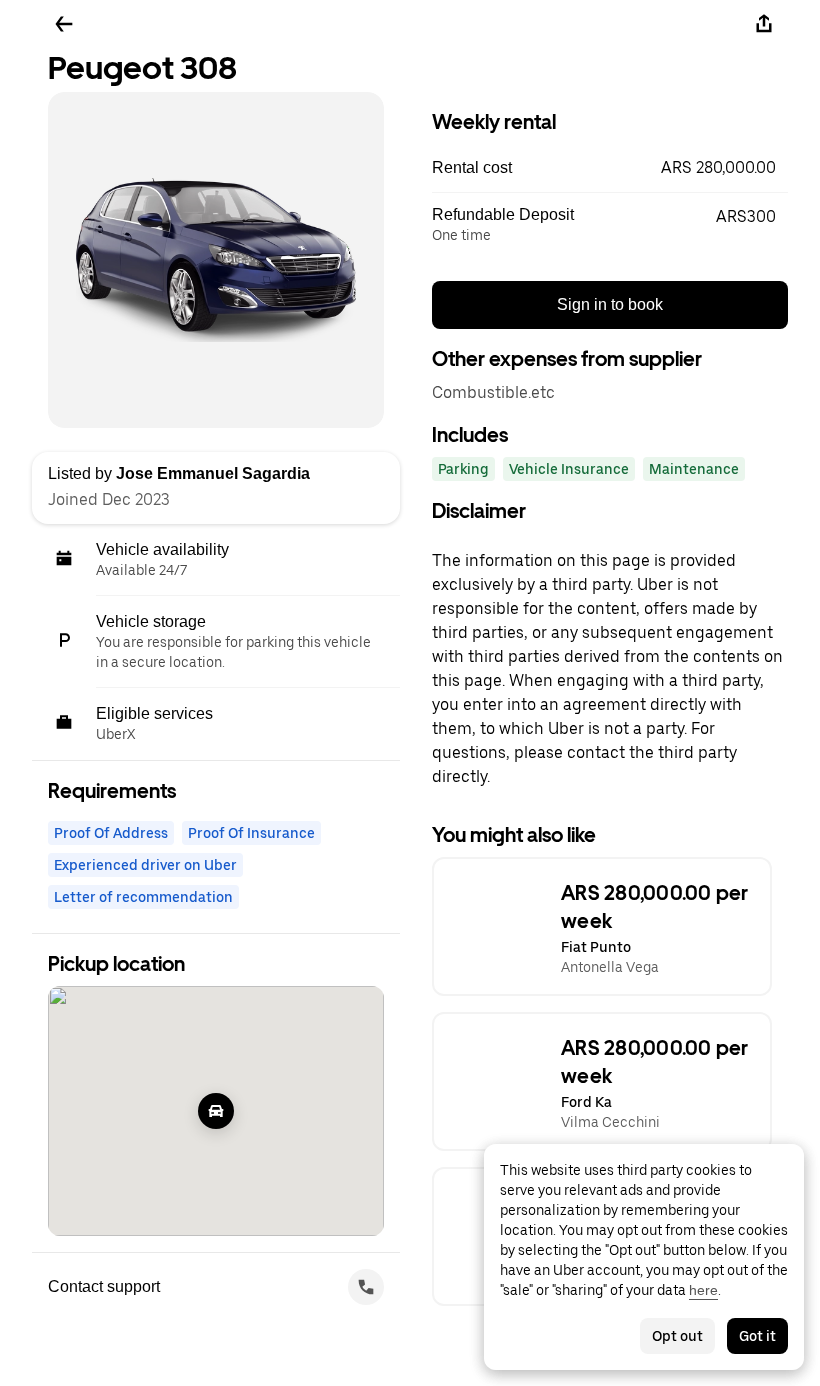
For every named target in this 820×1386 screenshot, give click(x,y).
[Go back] (64, 24)
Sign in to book (610, 304)
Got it (757, 1336)
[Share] (764, 24)
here (703, 1290)
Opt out (677, 1336)
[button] (610, 168)
